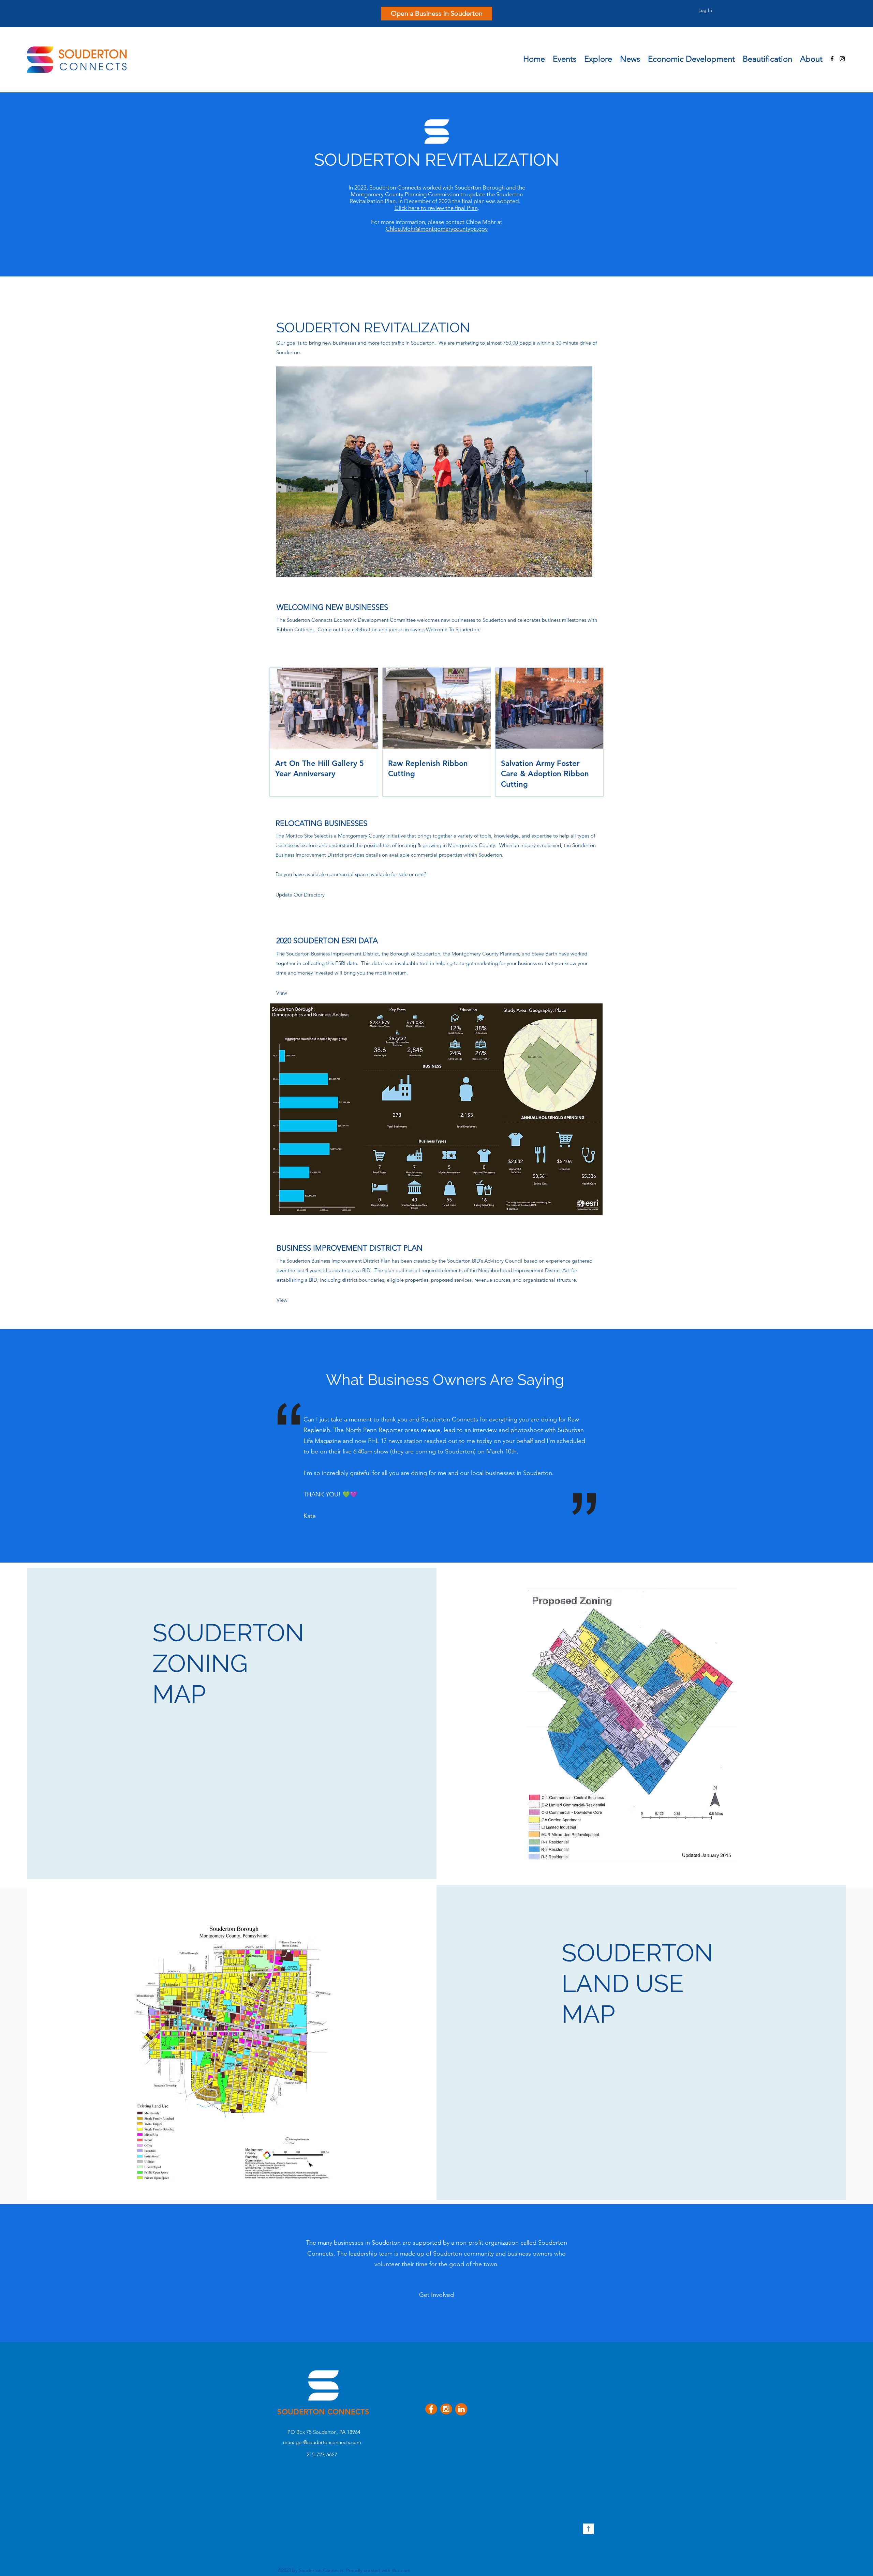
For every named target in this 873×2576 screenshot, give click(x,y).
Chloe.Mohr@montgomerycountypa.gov (437, 229)
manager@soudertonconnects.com (322, 2442)
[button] (598, 57)
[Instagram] (842, 59)
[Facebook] (832, 59)
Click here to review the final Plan (436, 208)
